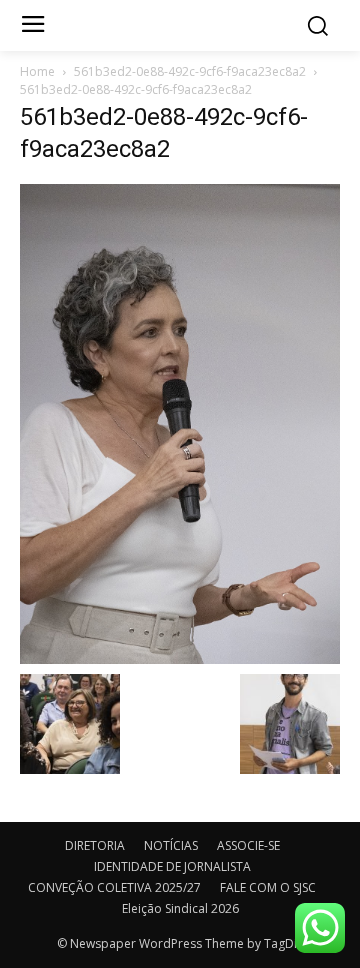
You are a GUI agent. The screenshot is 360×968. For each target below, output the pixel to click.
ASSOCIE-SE (248, 845)
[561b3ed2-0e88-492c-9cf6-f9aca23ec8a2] (180, 423)
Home (37, 71)
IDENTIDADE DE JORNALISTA (172, 866)
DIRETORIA (95, 845)
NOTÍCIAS (171, 845)
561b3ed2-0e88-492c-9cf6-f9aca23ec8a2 (190, 71)
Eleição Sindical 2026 (180, 908)
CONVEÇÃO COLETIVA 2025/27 (114, 887)
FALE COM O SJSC (268, 887)
